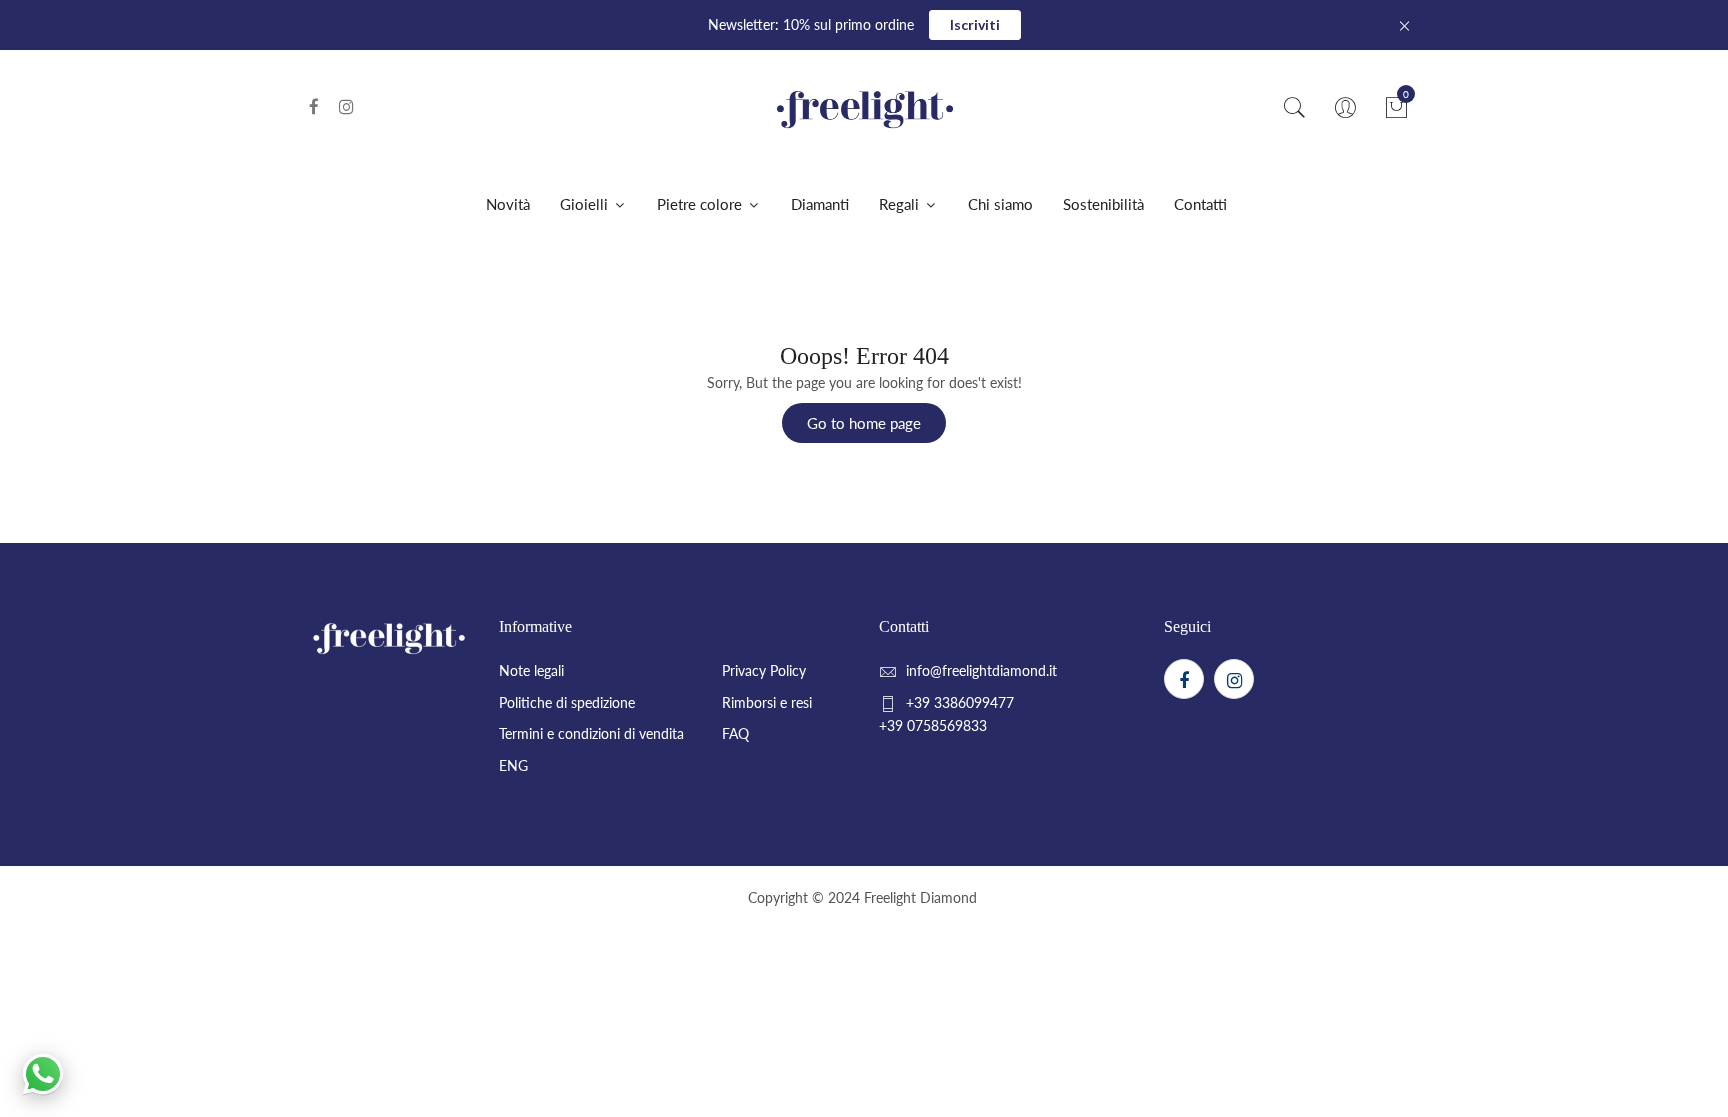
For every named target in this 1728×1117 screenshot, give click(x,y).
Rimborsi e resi (767, 702)
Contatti (1200, 204)
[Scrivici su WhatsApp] (43, 1074)
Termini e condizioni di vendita (591, 733)
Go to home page (864, 423)
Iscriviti (975, 24)
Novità (508, 204)
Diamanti (820, 204)
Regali (901, 204)
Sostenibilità (1103, 204)
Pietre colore (701, 204)
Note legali (531, 670)
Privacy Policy (764, 670)
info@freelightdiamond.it (981, 670)
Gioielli (586, 204)
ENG (513, 765)
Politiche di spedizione (567, 702)
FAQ (735, 733)
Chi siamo (1000, 204)
